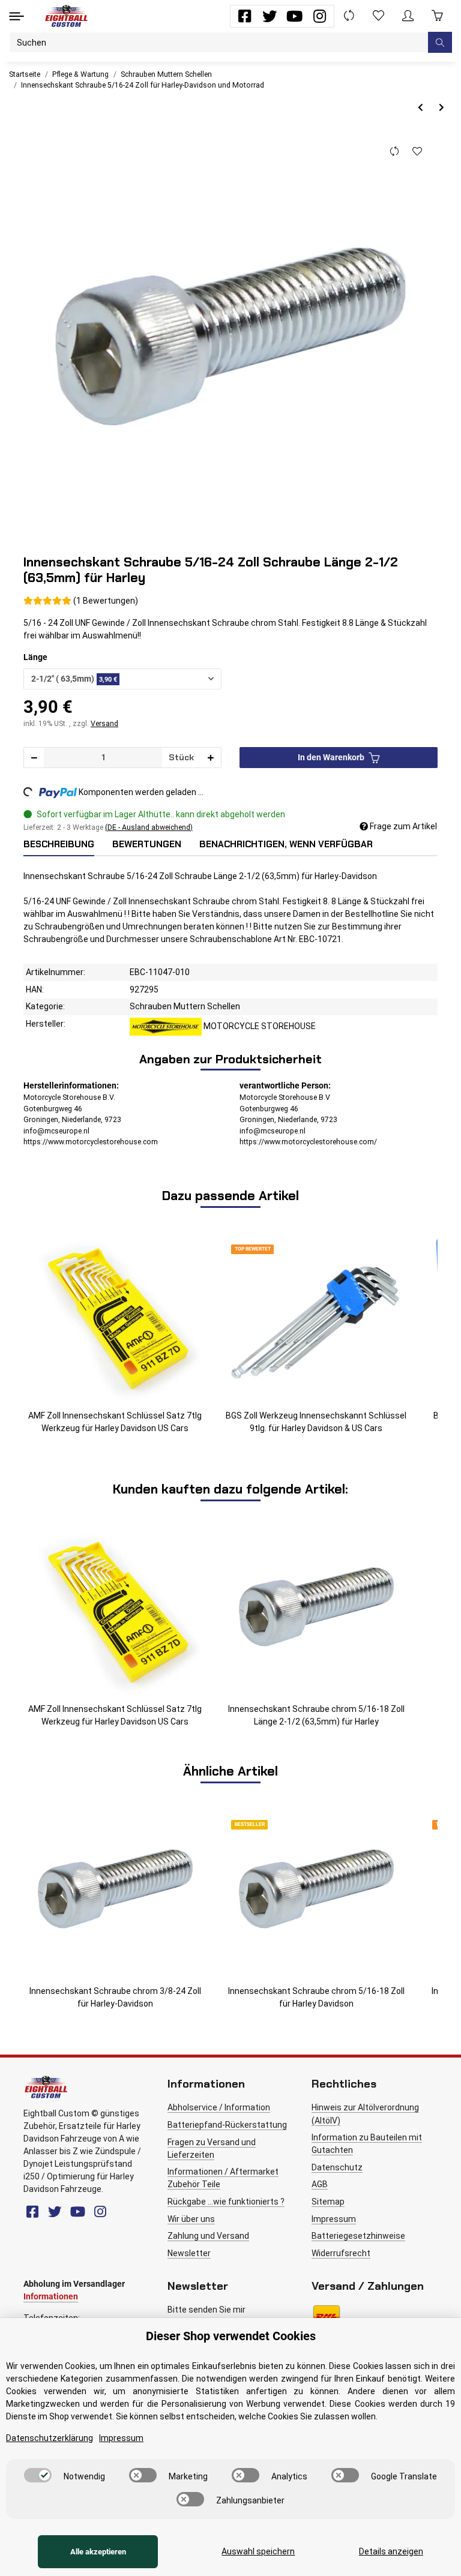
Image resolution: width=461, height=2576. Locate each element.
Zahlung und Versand (208, 2236)
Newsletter (189, 2253)
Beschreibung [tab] (59, 844)
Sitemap (328, 2202)
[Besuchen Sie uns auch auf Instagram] (320, 16)
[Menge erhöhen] (211, 758)
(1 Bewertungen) (106, 601)
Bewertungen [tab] (147, 844)
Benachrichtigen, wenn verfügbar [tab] (286, 844)
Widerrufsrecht (341, 2253)
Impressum (334, 2219)
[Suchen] (440, 42)
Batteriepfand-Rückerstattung (227, 2125)
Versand (104, 724)
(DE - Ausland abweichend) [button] (149, 827)
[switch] (38, 2475)
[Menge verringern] (34, 758)
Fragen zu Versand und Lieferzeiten (212, 2148)
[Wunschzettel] (378, 16)
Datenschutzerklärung (50, 2438)
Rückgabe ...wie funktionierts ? (226, 2202)
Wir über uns (191, 2219)
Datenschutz (337, 2167)
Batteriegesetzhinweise (358, 2236)
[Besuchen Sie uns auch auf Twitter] (270, 16)
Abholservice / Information (219, 2107)
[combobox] (122, 679)
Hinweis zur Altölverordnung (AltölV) (365, 2114)
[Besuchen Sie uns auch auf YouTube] (294, 16)
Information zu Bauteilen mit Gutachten (367, 2144)
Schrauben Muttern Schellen (185, 1006)
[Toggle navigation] (17, 16)
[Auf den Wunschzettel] (417, 152)
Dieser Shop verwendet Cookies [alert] (231, 2336)
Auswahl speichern (258, 2551)
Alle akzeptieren (98, 2552)
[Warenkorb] (437, 16)
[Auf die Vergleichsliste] (394, 152)
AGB (320, 2184)
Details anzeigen (391, 2551)
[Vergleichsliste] (349, 16)
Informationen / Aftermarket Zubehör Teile (223, 2178)
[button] (408, 16)
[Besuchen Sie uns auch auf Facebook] (245, 16)
